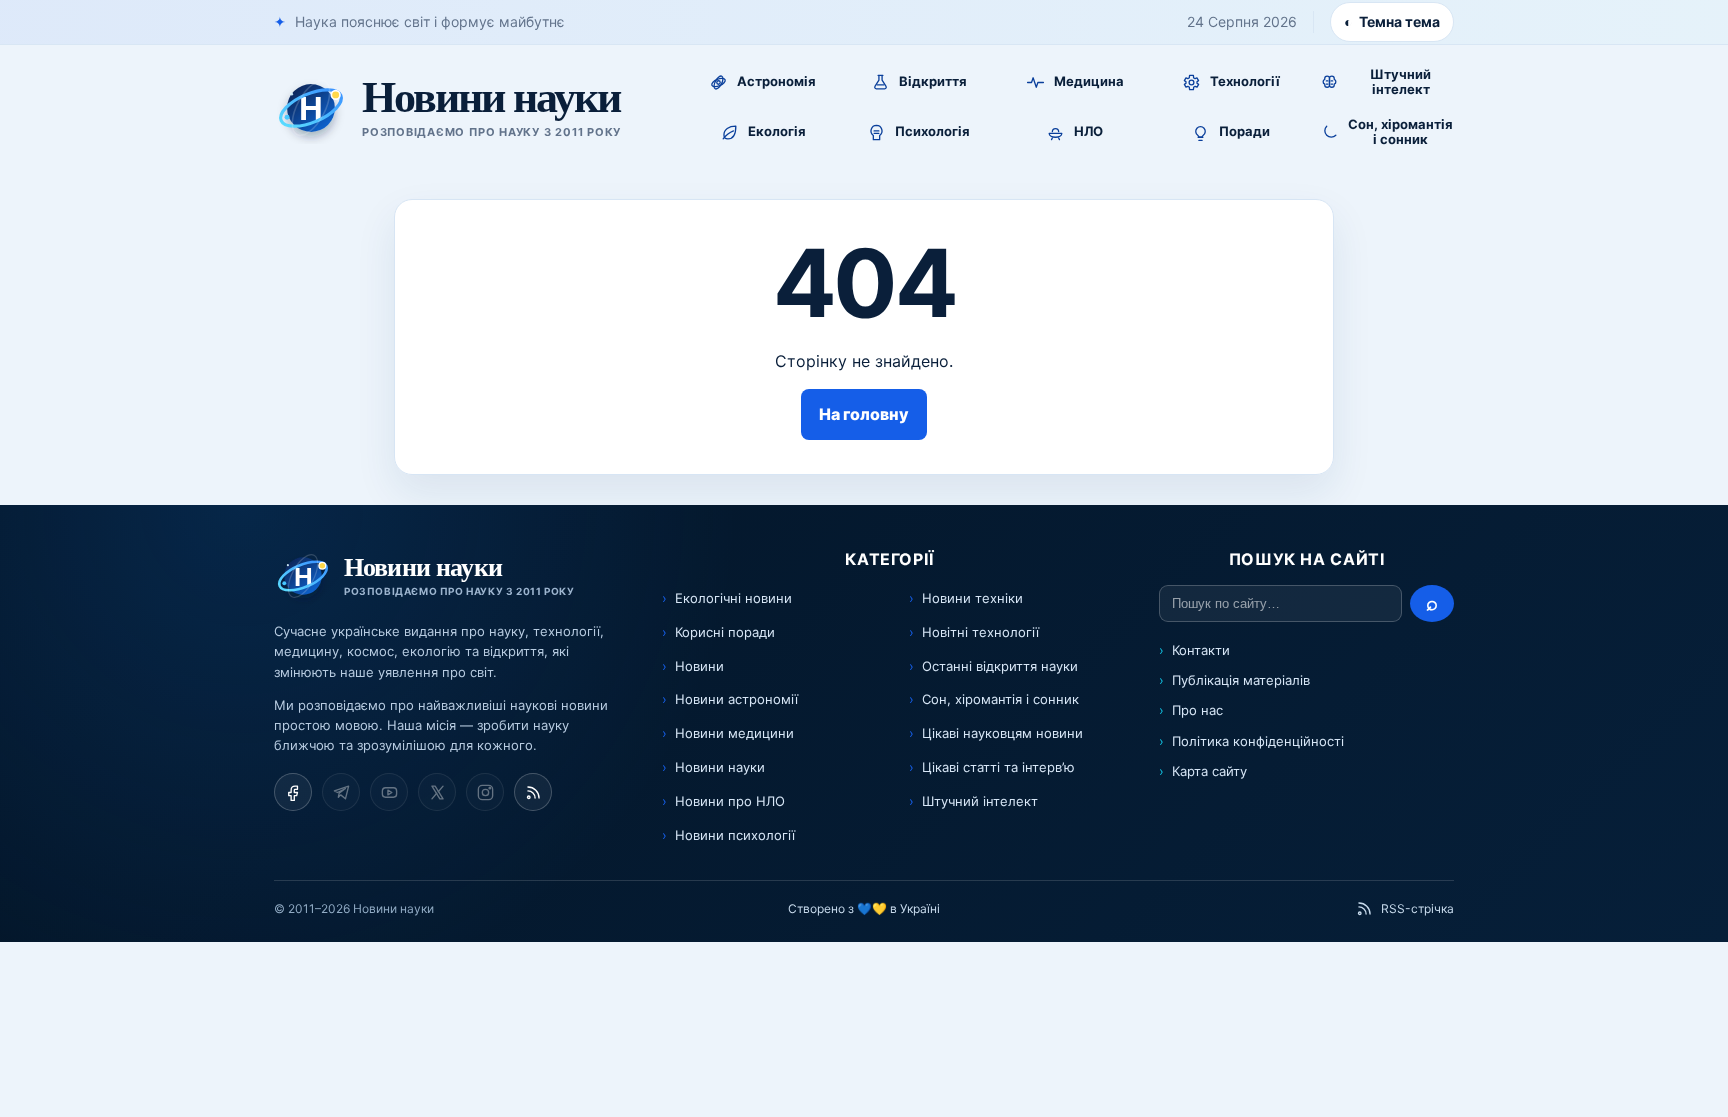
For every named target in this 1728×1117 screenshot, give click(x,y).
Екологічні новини (733, 598)
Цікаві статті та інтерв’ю (998, 767)
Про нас (1197, 710)
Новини (699, 666)
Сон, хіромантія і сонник (1000, 699)
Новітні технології (980, 632)
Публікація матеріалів (1241, 680)
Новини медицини (734, 733)
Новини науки (720, 767)
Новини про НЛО (730, 801)
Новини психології (735, 835)
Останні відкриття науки (1000, 666)
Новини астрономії (736, 699)
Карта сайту (1209, 771)
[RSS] (533, 792)
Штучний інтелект (980, 801)
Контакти (1201, 650)
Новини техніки (972, 598)
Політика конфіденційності (1258, 741)
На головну (864, 414)
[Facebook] (293, 792)
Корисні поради (725, 632)
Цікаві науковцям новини (1002, 733)
